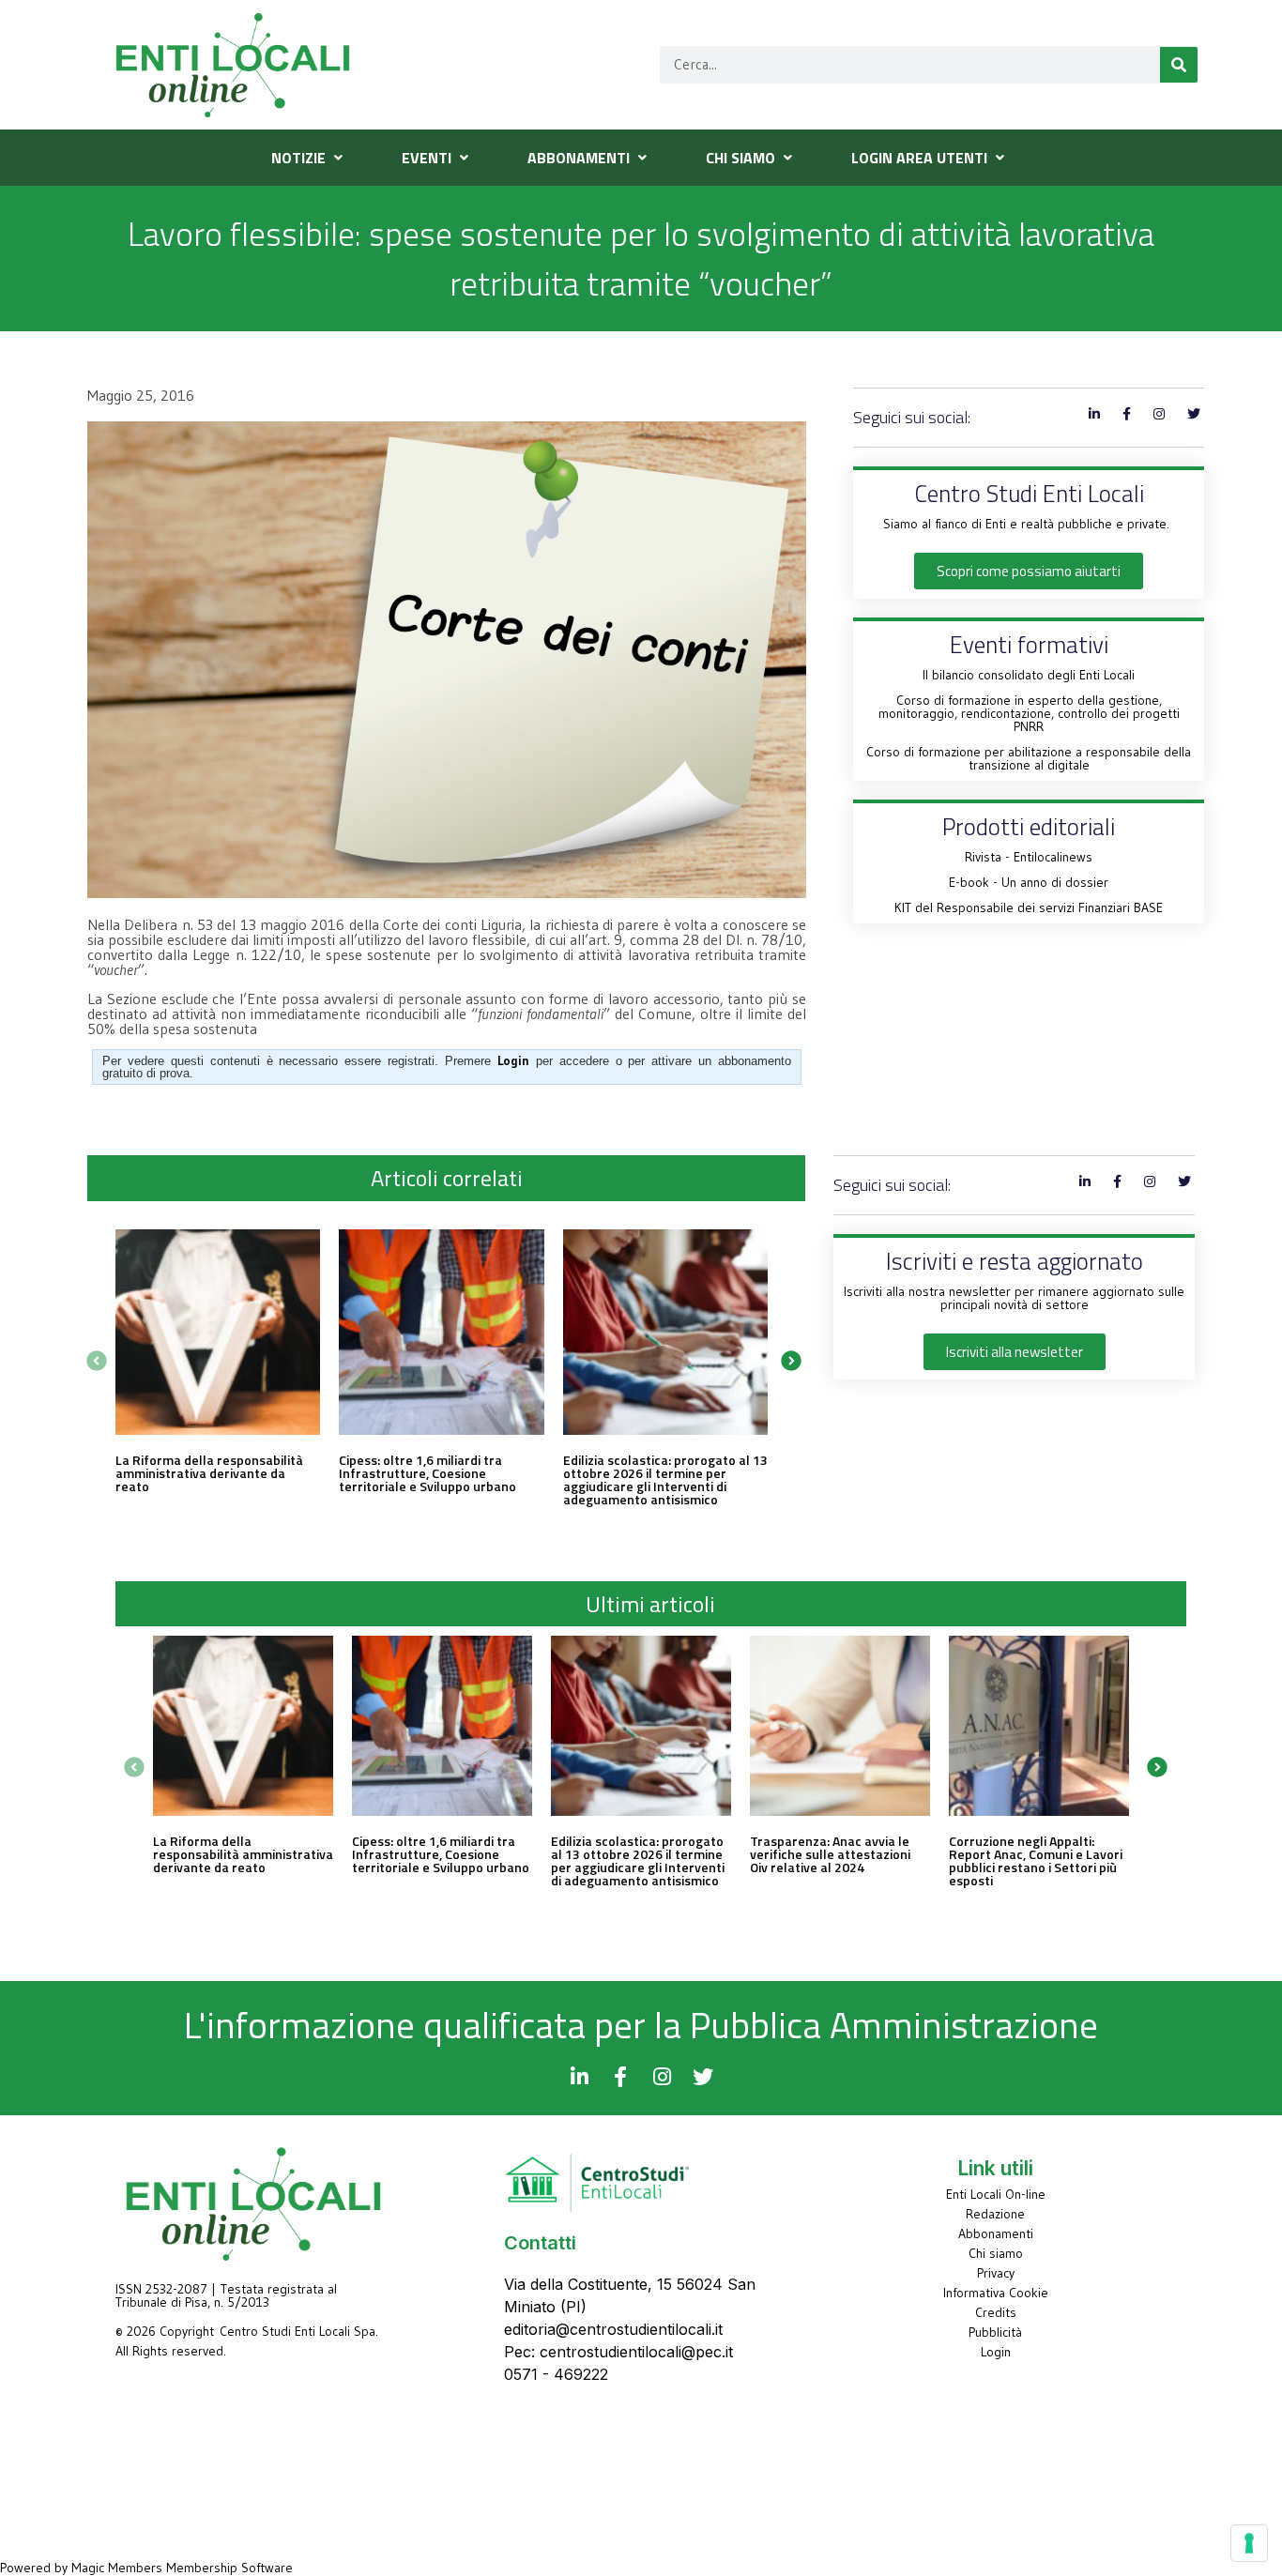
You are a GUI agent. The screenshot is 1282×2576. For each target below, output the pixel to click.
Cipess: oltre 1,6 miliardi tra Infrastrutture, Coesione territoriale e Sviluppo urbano (427, 1473)
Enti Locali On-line (996, 2194)
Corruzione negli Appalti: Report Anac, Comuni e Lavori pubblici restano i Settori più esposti (1036, 1860)
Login (996, 2352)
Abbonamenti (996, 2233)
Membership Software (229, 2568)
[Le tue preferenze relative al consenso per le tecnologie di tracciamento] (1249, 2543)
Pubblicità (995, 2332)
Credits (996, 2312)
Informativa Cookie (996, 2293)
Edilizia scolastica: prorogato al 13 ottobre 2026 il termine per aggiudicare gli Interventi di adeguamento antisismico (665, 1479)
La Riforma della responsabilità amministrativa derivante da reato (209, 1473)
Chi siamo (996, 2253)
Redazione (995, 2214)
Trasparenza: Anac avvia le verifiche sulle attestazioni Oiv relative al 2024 (830, 1854)
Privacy (996, 2273)
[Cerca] (1179, 65)
